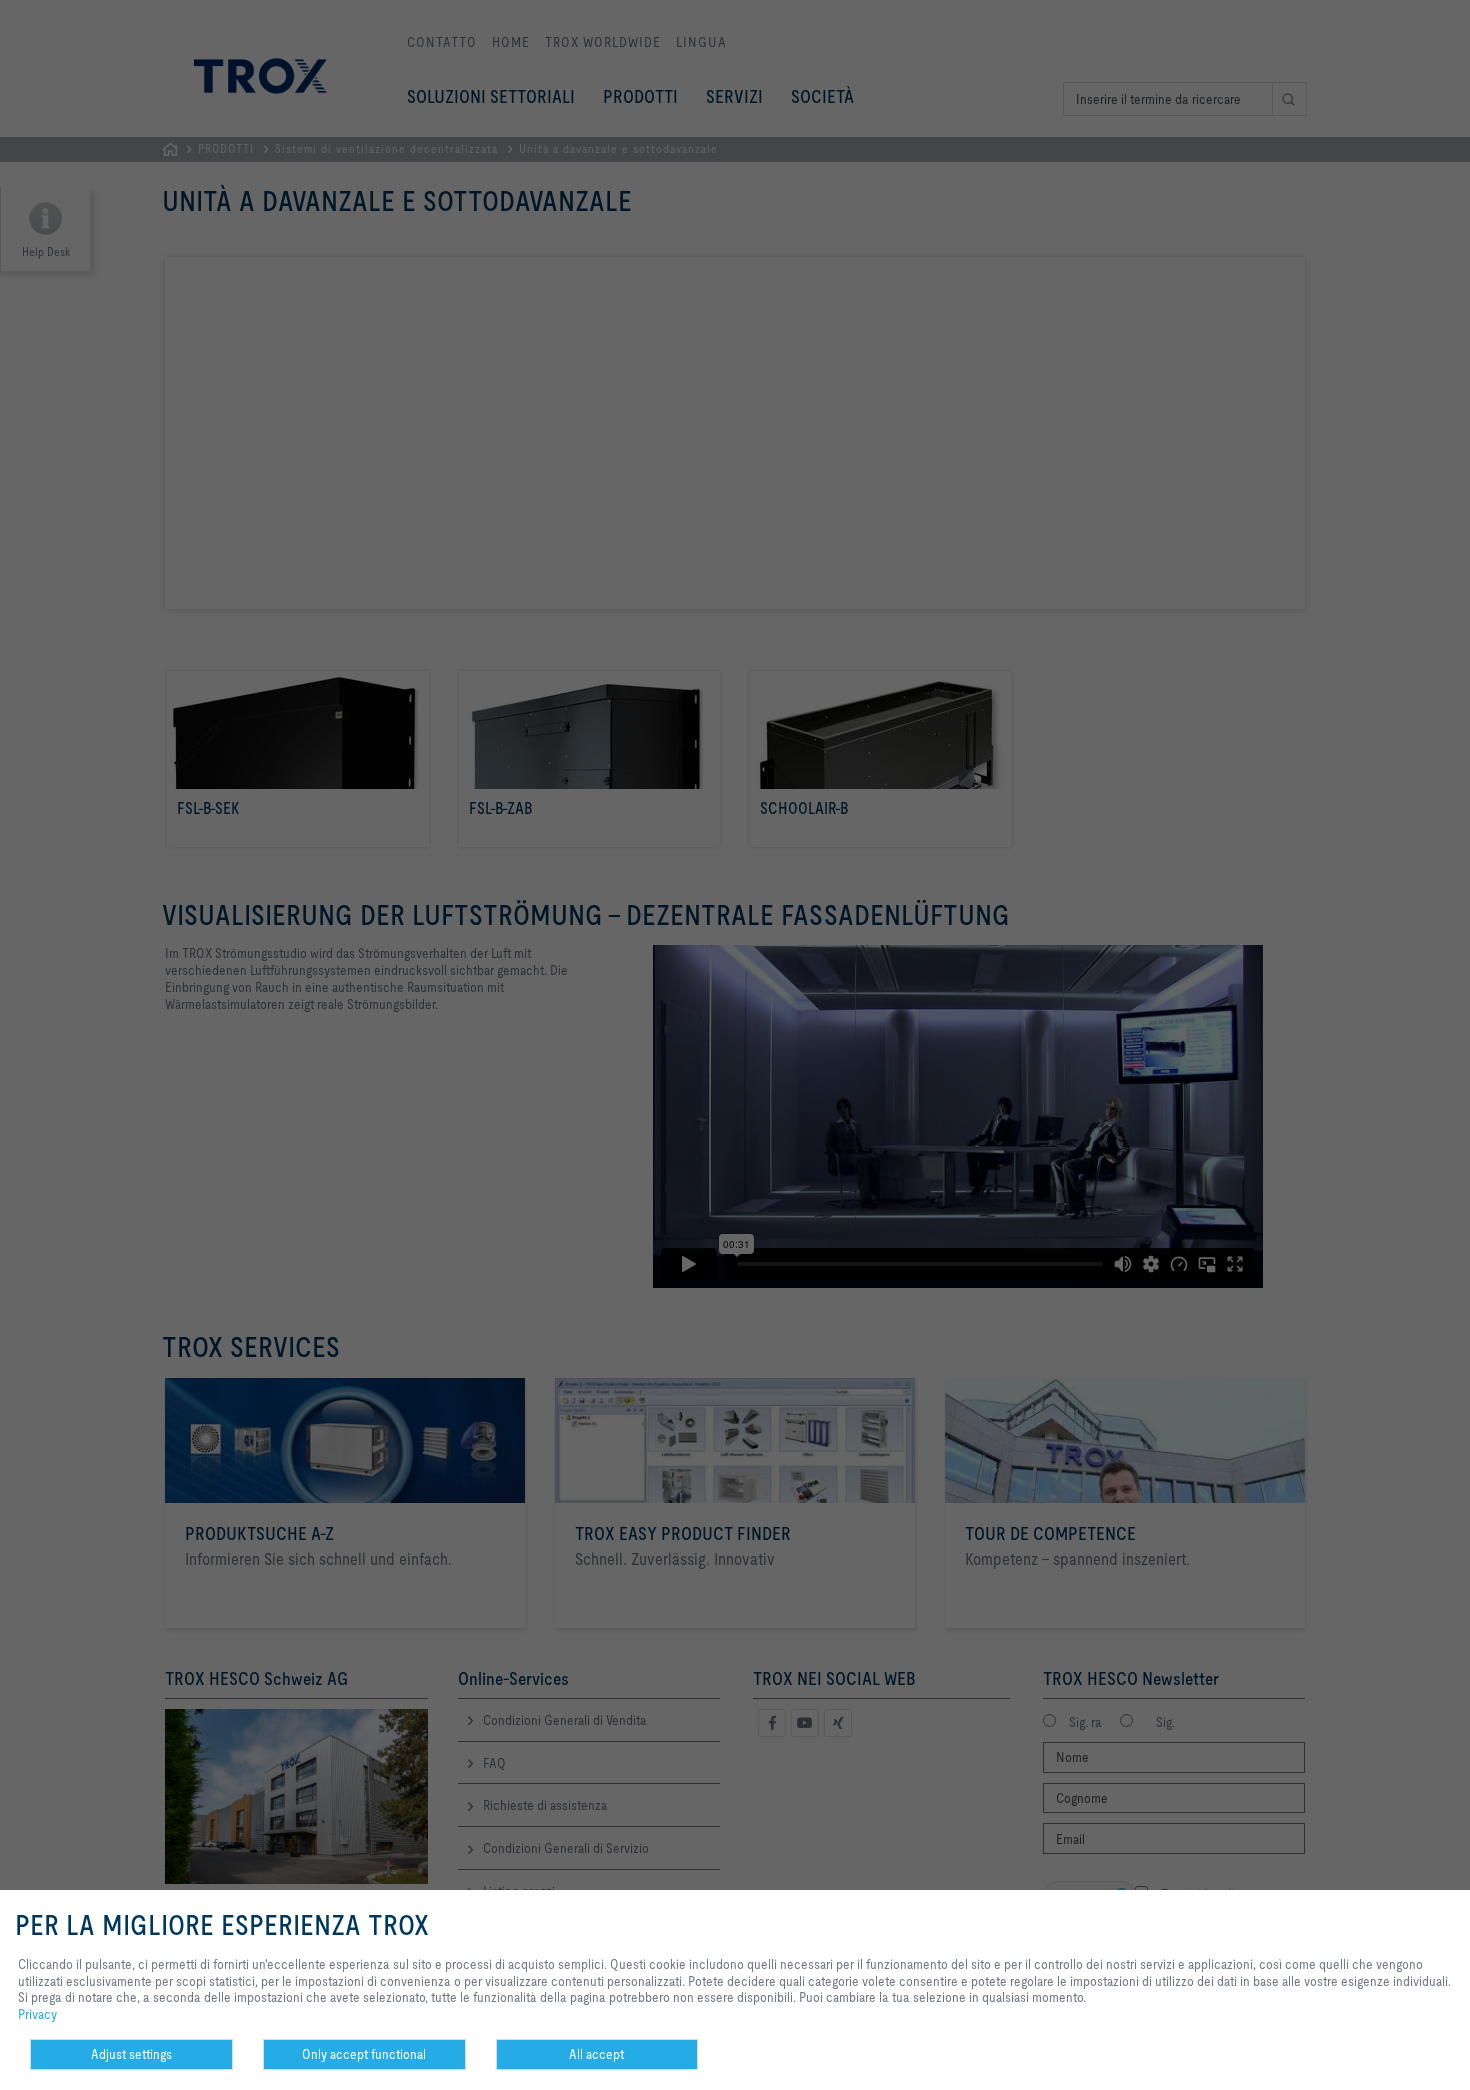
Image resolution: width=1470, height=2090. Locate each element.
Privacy (37, 2014)
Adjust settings (131, 2054)
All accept (596, 2054)
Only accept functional (364, 2054)
